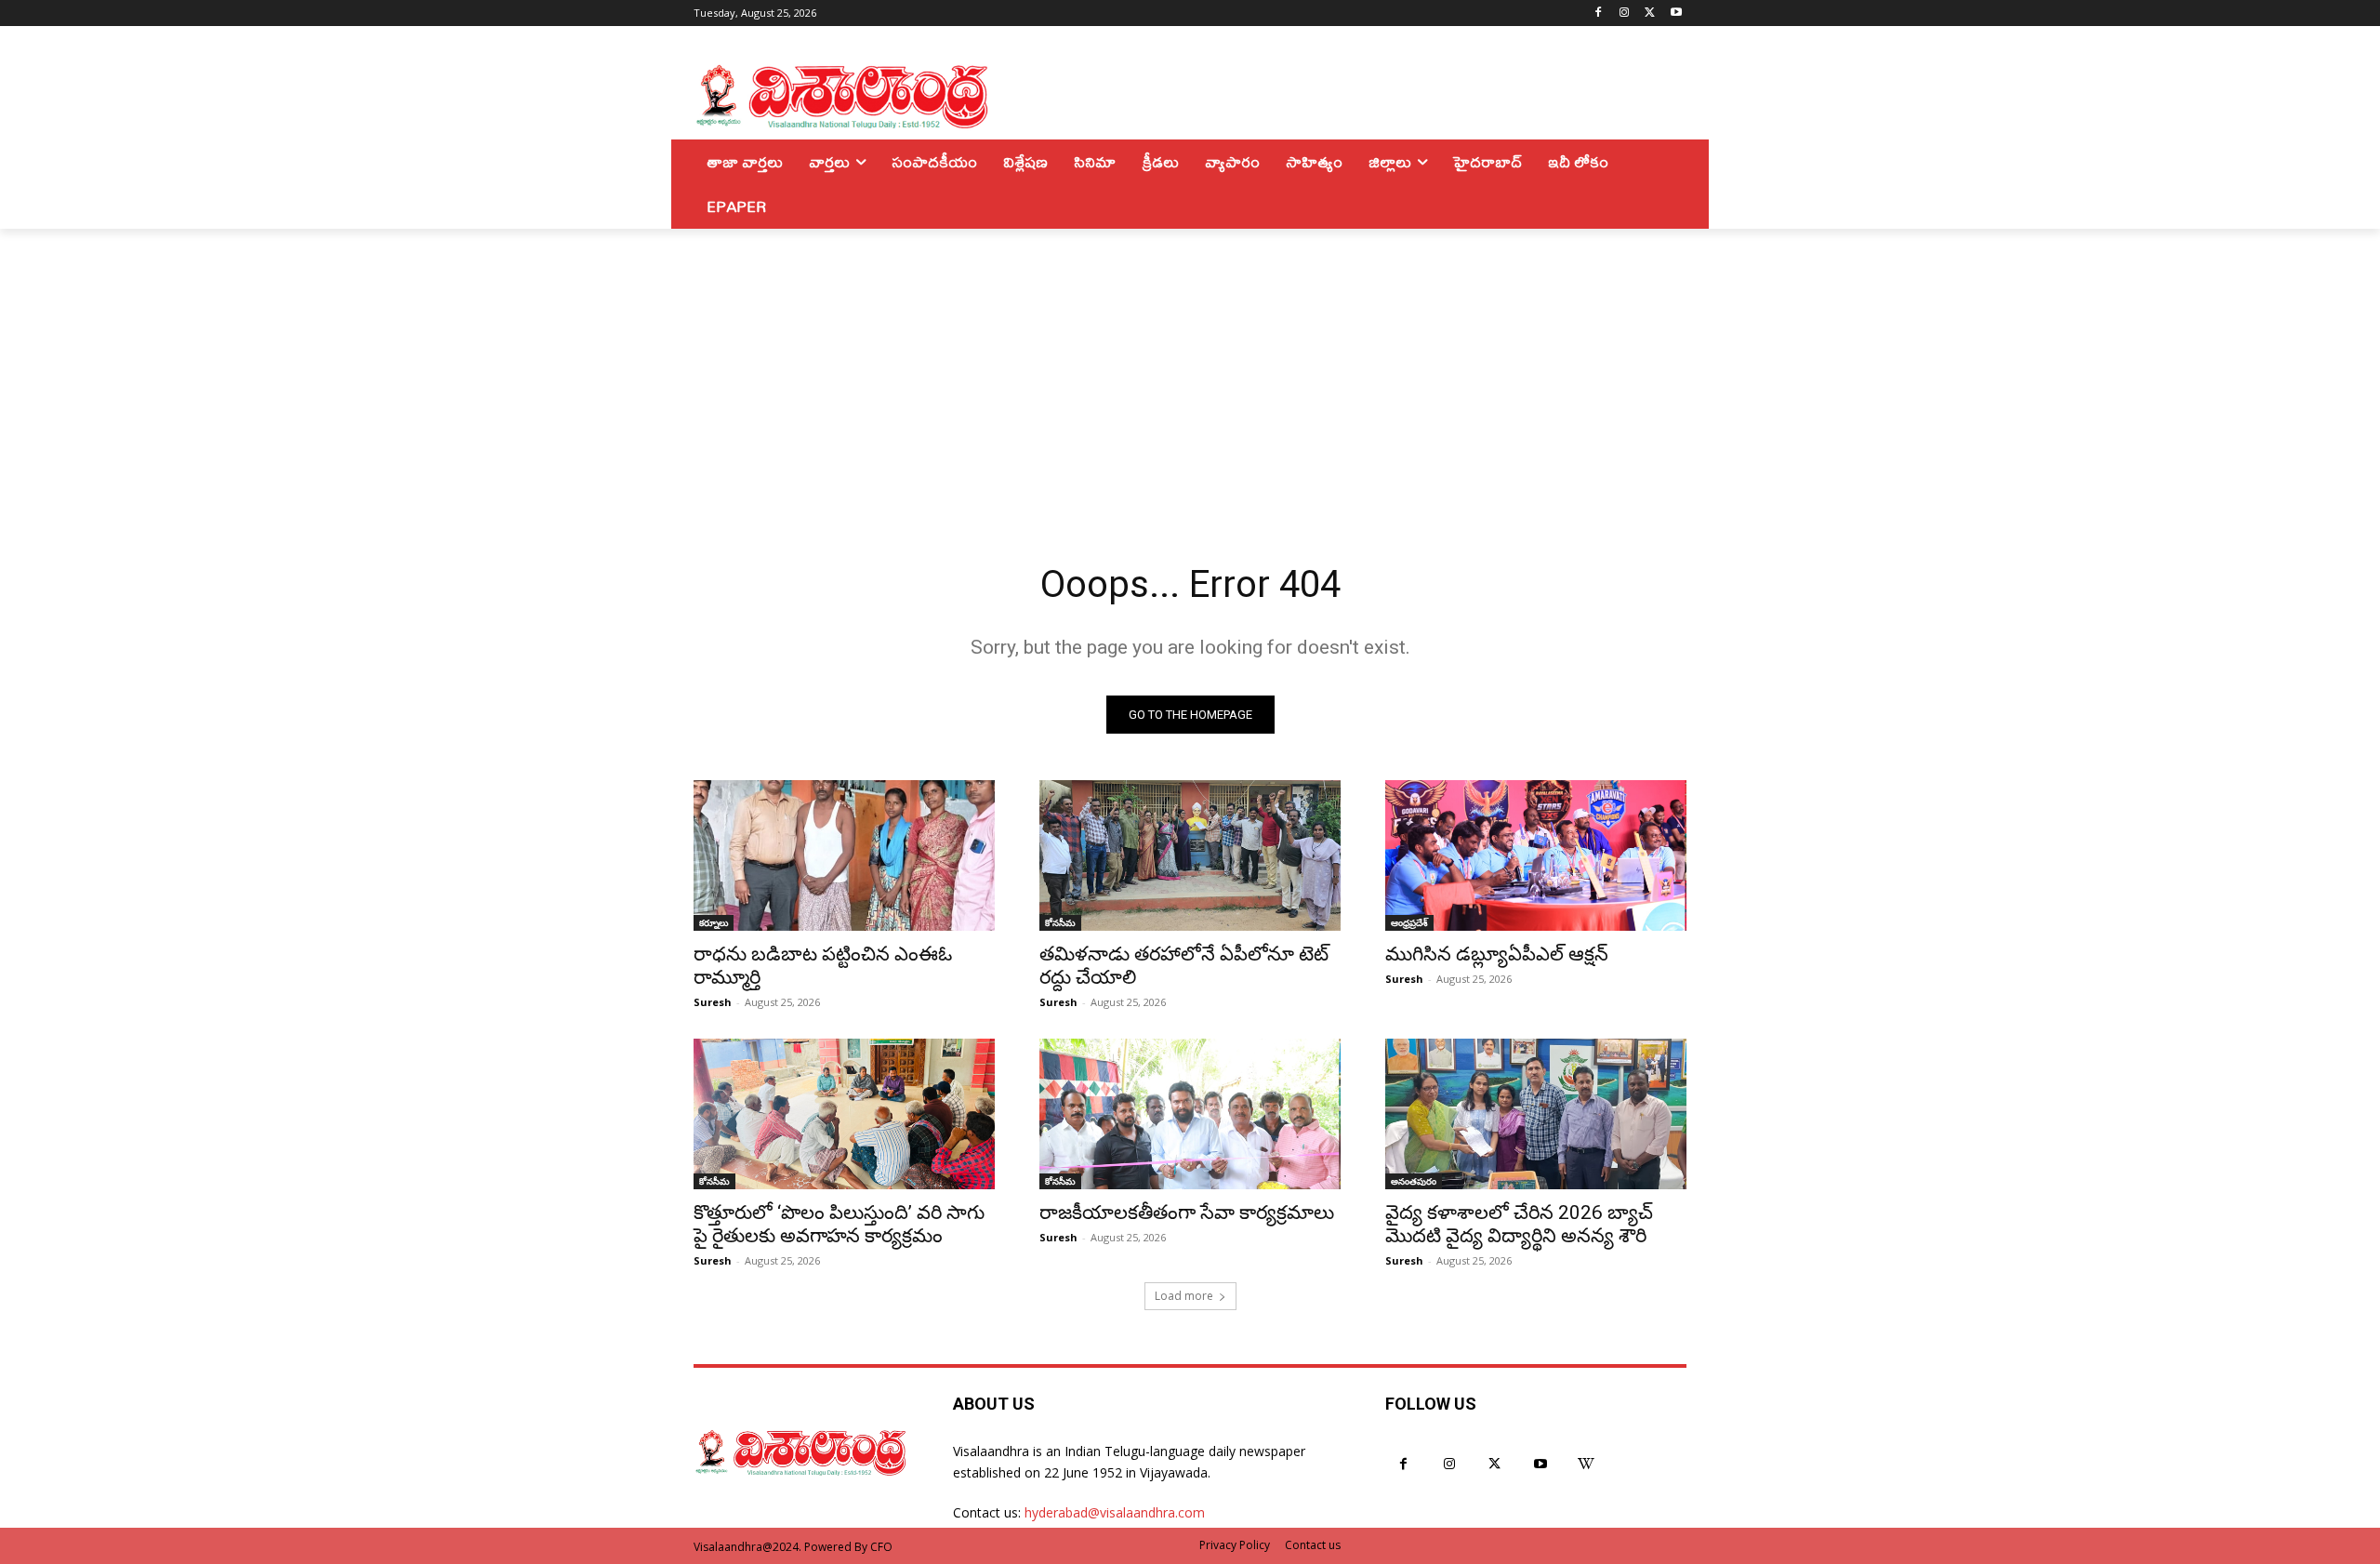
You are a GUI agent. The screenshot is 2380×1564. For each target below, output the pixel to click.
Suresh (713, 1002)
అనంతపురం (1414, 1181)
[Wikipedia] (1587, 1464)
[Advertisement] (1190, 368)
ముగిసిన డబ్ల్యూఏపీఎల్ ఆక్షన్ (1497, 954)
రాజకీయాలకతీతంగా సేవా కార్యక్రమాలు (1187, 1213)
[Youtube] (1676, 13)
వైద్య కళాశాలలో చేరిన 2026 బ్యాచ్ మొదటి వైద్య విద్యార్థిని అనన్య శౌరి (1519, 1224)
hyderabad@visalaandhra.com (1115, 1512)
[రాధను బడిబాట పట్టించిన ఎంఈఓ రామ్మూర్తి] (844, 855)
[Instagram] (1625, 13)
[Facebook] (1599, 13)
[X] (1650, 13)
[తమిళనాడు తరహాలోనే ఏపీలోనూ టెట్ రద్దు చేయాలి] (1190, 855)
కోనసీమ (1060, 922)
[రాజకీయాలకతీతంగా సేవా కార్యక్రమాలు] (1190, 1114)
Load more (1184, 1296)
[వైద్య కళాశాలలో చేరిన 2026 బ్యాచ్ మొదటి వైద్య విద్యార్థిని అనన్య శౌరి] (1536, 1114)
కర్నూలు (714, 922)
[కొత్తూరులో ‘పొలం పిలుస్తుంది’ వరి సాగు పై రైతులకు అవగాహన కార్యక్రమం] (844, 1114)
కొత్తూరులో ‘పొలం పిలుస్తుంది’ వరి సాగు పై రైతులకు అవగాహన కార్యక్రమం (839, 1224)
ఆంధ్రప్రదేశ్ (1409, 922)
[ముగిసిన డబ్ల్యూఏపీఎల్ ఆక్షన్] (1536, 855)
